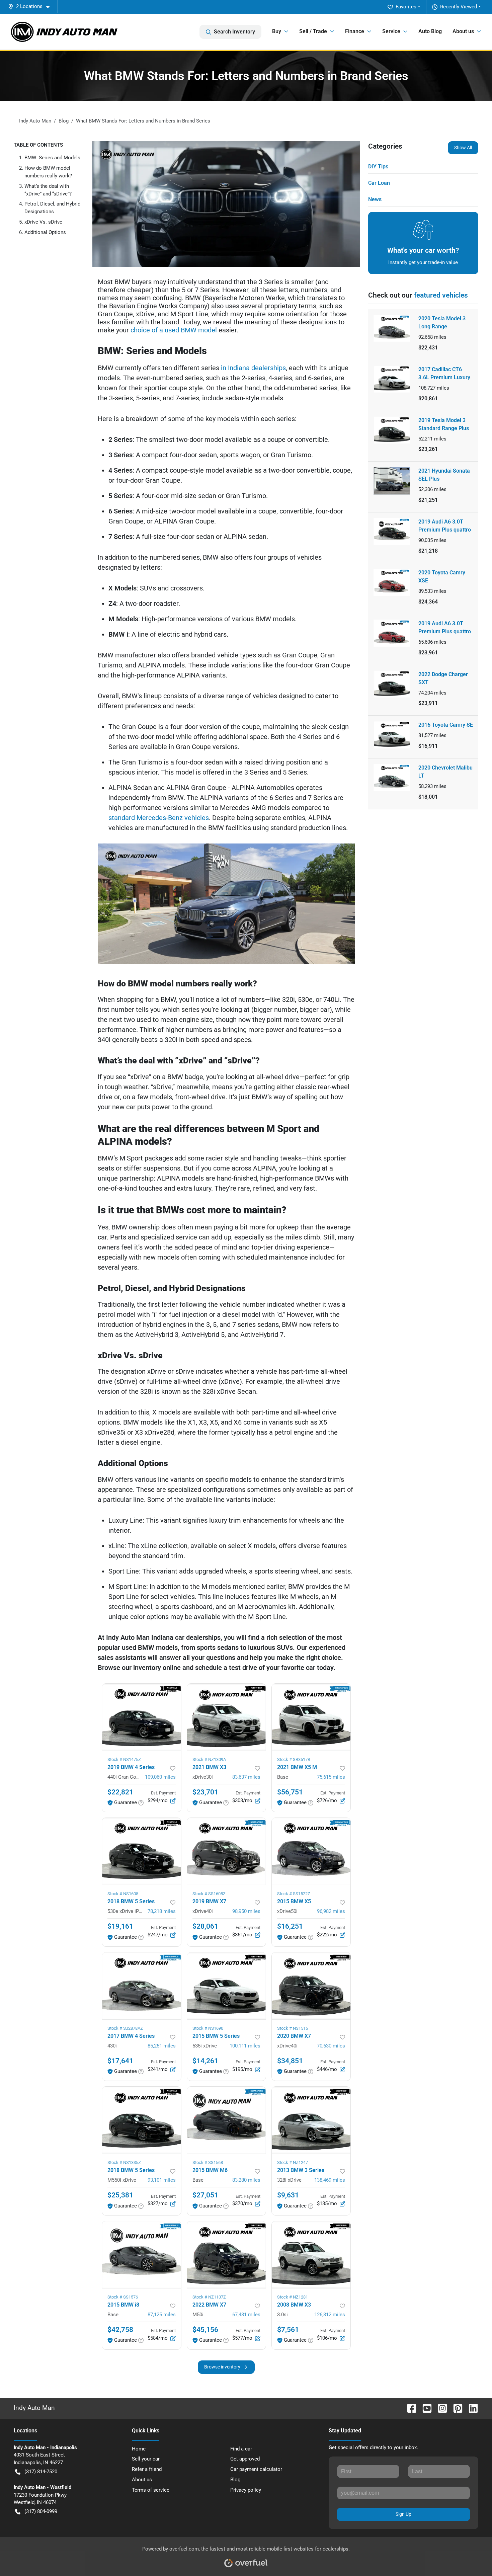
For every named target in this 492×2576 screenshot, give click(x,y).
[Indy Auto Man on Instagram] (440, 2408)
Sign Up (403, 2514)
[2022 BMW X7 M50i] (226, 2255)
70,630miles (331, 2046)
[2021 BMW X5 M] (311, 1717)
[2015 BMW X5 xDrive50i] (311, 1851)
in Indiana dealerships (253, 368)
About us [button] (463, 31)
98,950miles (246, 1911)
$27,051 (205, 2195)
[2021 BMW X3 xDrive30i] (226, 1717)
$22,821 (120, 1792)
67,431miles (246, 2315)
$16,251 (290, 1926)
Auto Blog (430, 31)
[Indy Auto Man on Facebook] (409, 2408)
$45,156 (205, 2330)
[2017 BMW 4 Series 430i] (141, 1986)
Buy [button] (277, 31)
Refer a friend (147, 2469)
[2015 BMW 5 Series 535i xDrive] (226, 1986)
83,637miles (246, 1777)
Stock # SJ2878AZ (125, 2028)
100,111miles (245, 2046)
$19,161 (120, 1926)
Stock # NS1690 (208, 2028)
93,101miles (162, 2180)
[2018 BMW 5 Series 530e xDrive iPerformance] (141, 1851)
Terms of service (151, 2490)
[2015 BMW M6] (226, 2120)
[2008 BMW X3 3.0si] (311, 2255)
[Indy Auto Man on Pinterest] (455, 2408)
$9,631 (288, 2195)
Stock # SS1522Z (294, 1894)
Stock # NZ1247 (293, 2162)
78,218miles (162, 1911)
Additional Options (45, 232)
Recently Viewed (459, 7)
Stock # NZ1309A (209, 1759)
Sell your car (146, 2459)
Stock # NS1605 (123, 1894)
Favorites (406, 7)
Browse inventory (222, 2367)
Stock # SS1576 (123, 2297)
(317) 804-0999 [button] (41, 2511)
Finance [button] (355, 31)
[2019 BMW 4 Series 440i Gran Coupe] (141, 1717)
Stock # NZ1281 (293, 2297)
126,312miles (330, 2315)
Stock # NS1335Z (124, 2162)
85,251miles (162, 2046)
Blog (235, 2480)
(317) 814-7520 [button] (41, 2472)
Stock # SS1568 (208, 2162)
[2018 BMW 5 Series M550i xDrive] (141, 2120)
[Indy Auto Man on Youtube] (424, 2408)
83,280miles (246, 2180)
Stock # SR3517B (294, 1759)
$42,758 (120, 2330)
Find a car (241, 2449)
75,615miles (331, 1777)
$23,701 (205, 1792)
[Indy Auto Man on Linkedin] (471, 2408)
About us (142, 2480)
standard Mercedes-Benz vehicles (159, 818)
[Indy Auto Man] (64, 32)
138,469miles (330, 2180)
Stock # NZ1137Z (209, 2297)
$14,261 (205, 2061)
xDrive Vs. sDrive (43, 222)
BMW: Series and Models (52, 158)
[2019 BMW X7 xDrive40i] (226, 1851)
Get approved (245, 2459)
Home (139, 2449)
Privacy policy (246, 2490)
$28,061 (205, 1926)
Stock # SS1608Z (209, 1894)
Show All (463, 148)
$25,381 (120, 2195)
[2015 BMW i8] (141, 2255)
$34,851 (290, 2061)
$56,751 (290, 1792)
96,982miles (331, 1911)
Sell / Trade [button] (313, 31)
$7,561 (288, 2330)
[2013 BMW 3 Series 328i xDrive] (311, 2120)
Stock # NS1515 (293, 2028)
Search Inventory (234, 32)
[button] (31, 7)
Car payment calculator (256, 2469)
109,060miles (160, 1777)
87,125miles (162, 2315)
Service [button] (391, 31)
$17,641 (120, 2061)
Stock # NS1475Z (124, 1759)
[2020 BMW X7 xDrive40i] (311, 1986)
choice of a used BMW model (174, 330)
